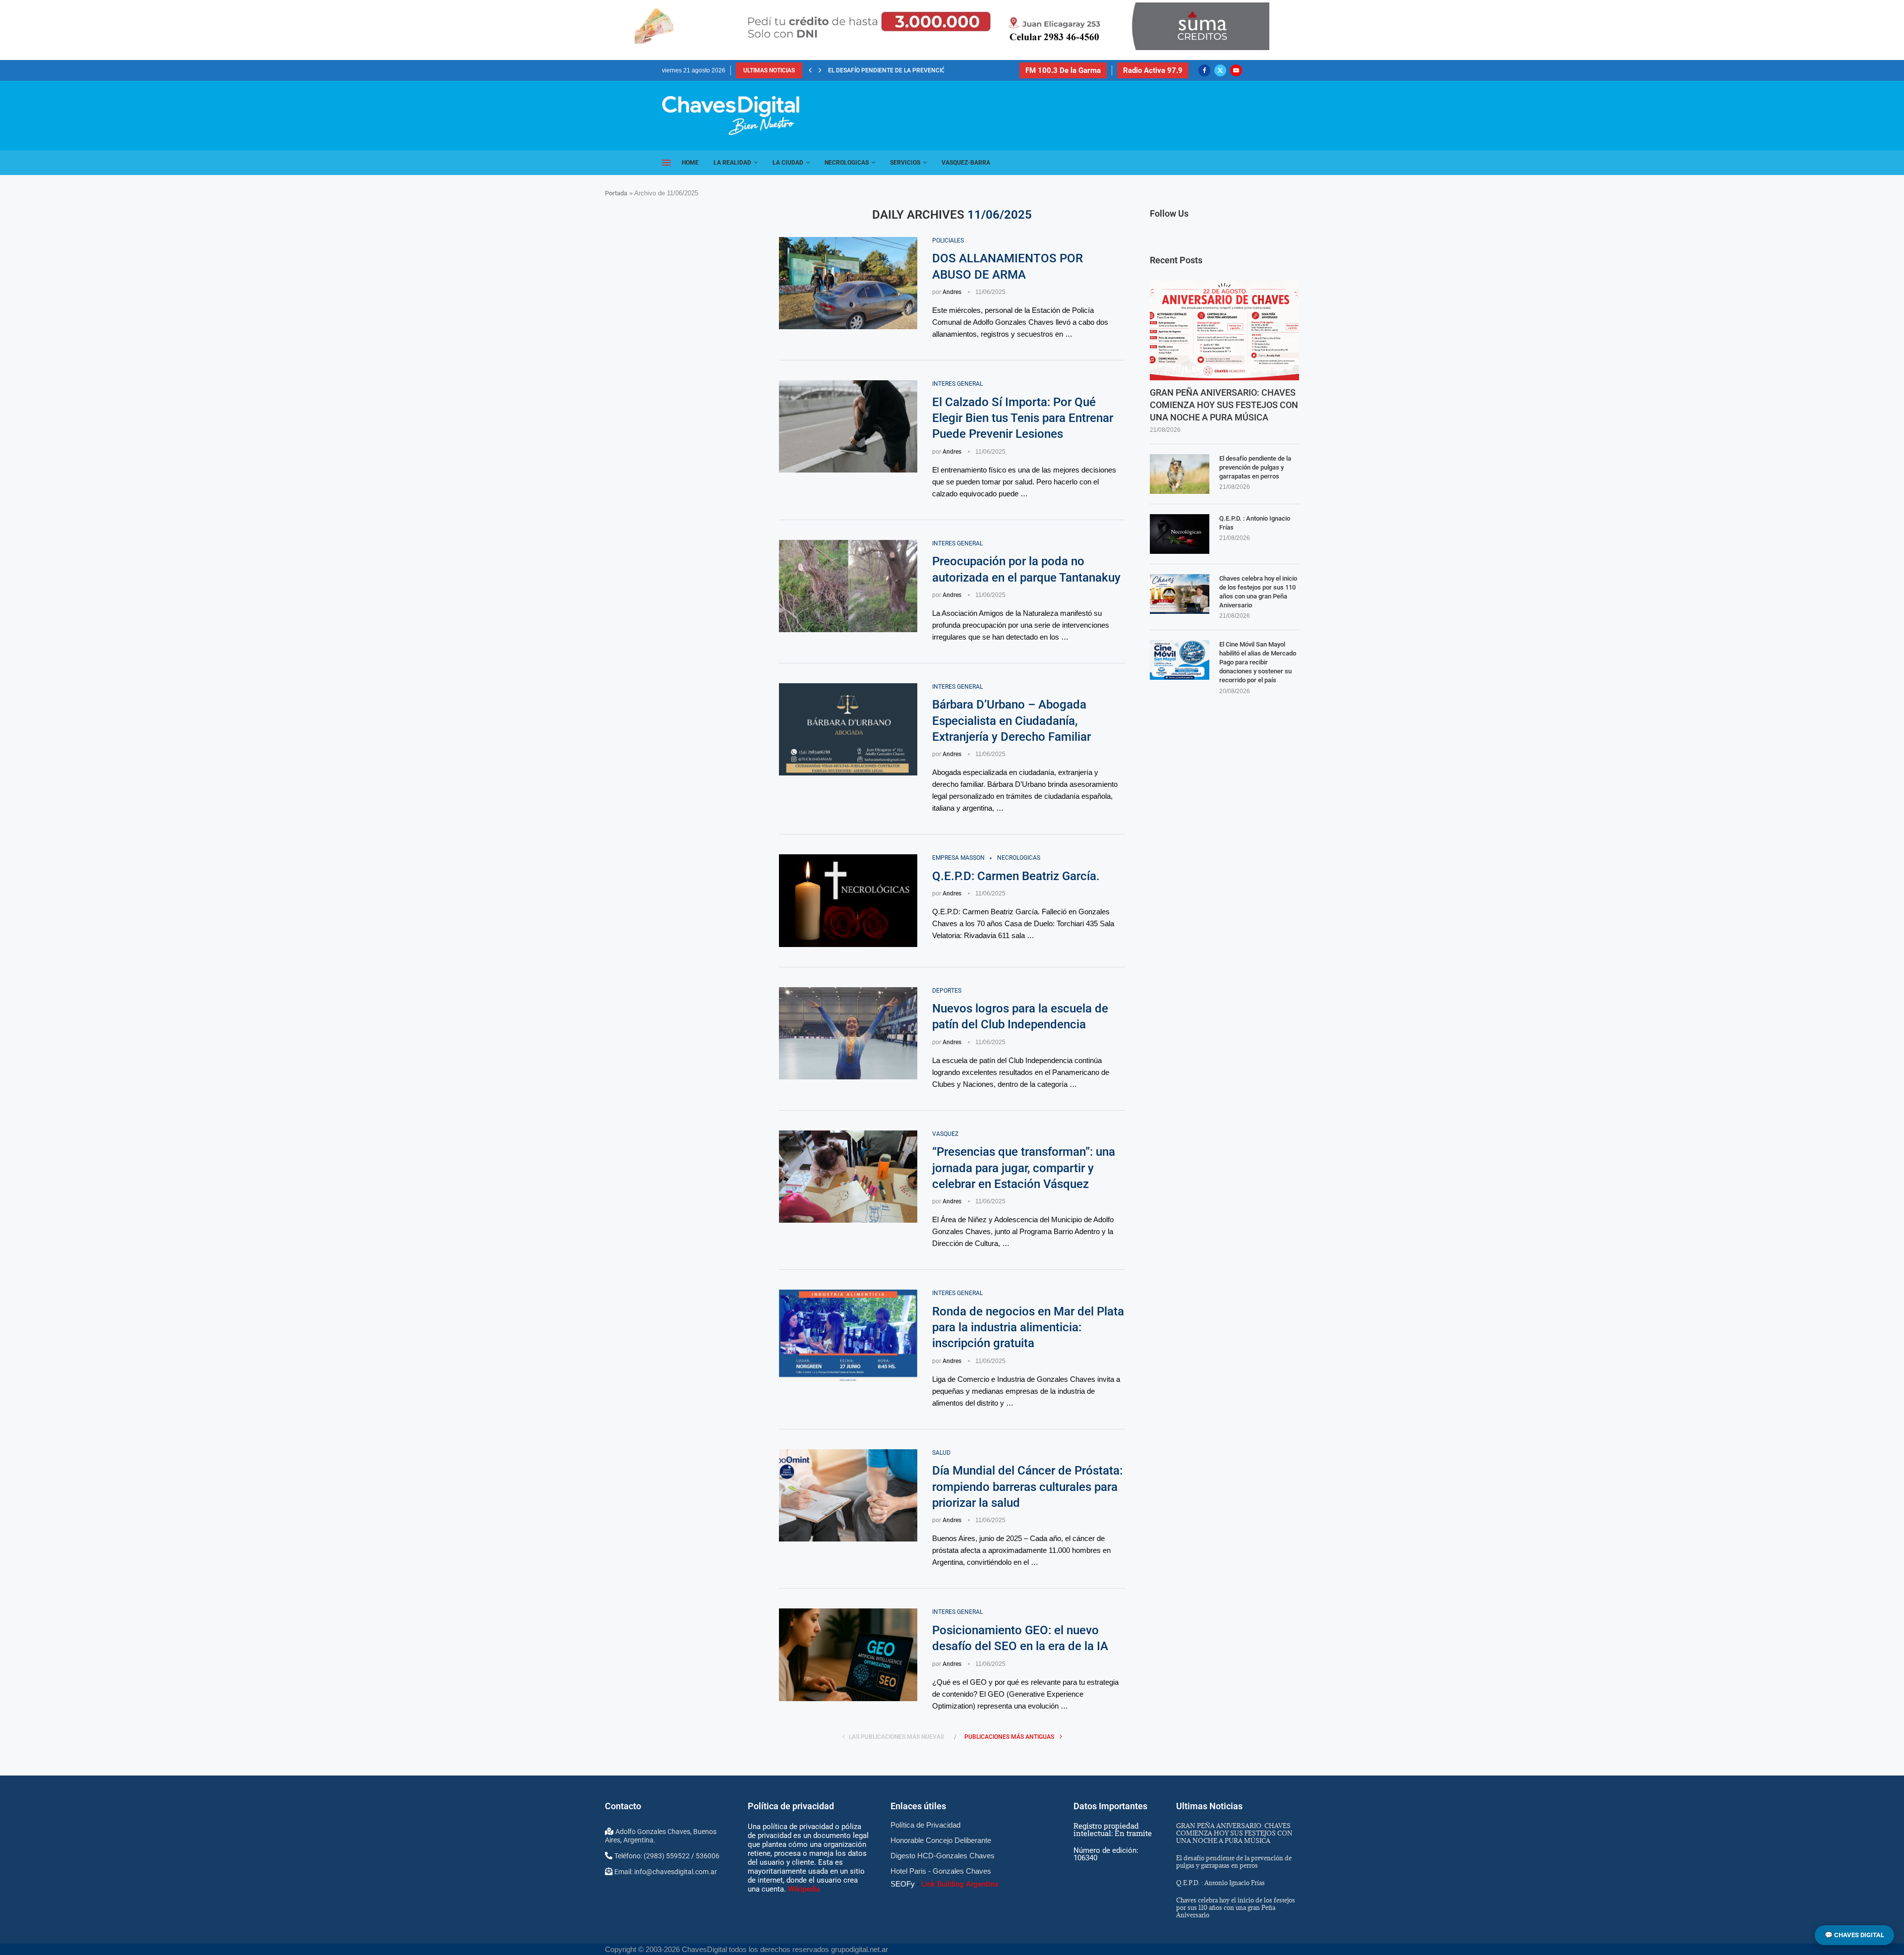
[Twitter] (1220, 70)
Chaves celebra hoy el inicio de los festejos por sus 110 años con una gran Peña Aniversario (1258, 592)
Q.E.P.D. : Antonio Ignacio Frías (1255, 523)
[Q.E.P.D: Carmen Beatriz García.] (848, 900)
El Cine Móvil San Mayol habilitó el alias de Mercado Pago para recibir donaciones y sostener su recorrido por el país (1258, 662)
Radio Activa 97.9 (1153, 70)
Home (690, 163)
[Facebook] (1204, 70)
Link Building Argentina (960, 1884)
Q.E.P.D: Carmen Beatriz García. (1016, 876)
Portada (616, 193)
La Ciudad (788, 163)
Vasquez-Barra (966, 163)
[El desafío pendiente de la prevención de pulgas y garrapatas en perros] (1180, 474)
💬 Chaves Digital (1854, 1935)
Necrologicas (847, 163)
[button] (810, 70)
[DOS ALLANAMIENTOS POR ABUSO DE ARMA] (848, 283)
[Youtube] (1236, 70)
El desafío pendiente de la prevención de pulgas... (907, 70)
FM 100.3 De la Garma (1063, 70)
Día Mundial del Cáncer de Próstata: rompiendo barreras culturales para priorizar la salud (1027, 1487)
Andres (952, 292)
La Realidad (732, 163)
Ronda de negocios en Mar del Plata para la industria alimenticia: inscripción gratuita (1028, 1328)
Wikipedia (804, 1889)
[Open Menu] (666, 163)
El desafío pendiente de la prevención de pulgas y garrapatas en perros (1255, 467)
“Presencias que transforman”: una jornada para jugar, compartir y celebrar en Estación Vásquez (1024, 1168)
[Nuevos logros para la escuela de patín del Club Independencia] (848, 1033)
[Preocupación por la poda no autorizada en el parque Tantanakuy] (848, 586)
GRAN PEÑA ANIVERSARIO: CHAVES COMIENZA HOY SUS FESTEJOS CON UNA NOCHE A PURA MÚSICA (1224, 405)
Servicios (905, 163)
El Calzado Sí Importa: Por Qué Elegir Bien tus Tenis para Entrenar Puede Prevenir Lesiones (1023, 418)
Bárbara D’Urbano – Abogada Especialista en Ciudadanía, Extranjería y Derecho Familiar (1011, 721)
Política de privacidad (791, 1806)
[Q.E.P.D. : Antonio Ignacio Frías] (1180, 534)
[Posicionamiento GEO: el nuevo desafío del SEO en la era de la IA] (848, 1655)
